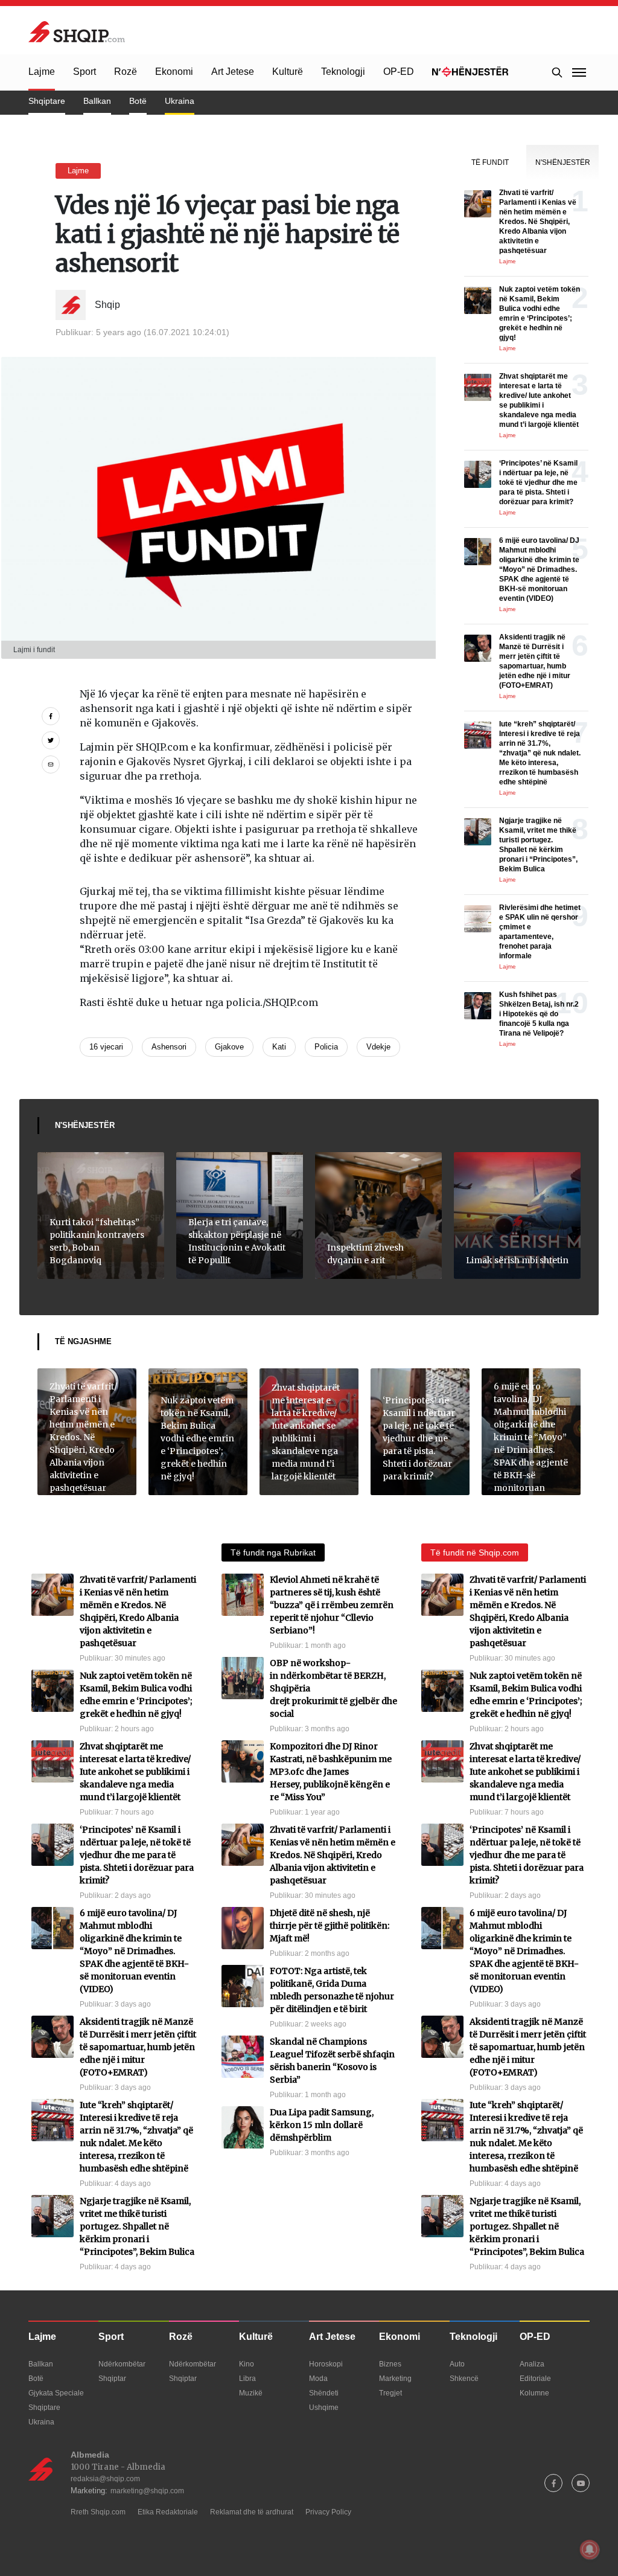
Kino (247, 2364)
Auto (457, 2364)
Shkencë (464, 2379)
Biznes (390, 2364)
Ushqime (324, 2408)
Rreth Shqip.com (98, 2512)
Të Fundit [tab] (490, 162)
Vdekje (378, 1047)
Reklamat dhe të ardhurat (252, 2512)
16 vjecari (106, 1047)
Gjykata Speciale (56, 2393)
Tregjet (390, 2393)
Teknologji (343, 72)
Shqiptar (112, 2379)
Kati (279, 1047)
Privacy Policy (328, 2512)
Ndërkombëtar (122, 2364)
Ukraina (180, 101)
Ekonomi (174, 72)
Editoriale (535, 2379)
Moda (318, 2379)
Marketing (395, 2379)
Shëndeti (324, 2393)
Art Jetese (233, 72)
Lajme (42, 72)
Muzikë (251, 2393)
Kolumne (534, 2393)
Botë (138, 101)
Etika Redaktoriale (168, 2512)
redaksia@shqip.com (105, 2479)
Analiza (532, 2364)
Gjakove (229, 1047)
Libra (247, 2379)
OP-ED (399, 72)
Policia (326, 1047)
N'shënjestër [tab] (563, 162)
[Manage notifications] (590, 2549)
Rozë (126, 72)
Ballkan (97, 101)
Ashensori (169, 1047)
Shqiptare (47, 101)
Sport (84, 72)
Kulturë (288, 72)
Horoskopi (326, 2364)
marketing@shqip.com (147, 2491)
